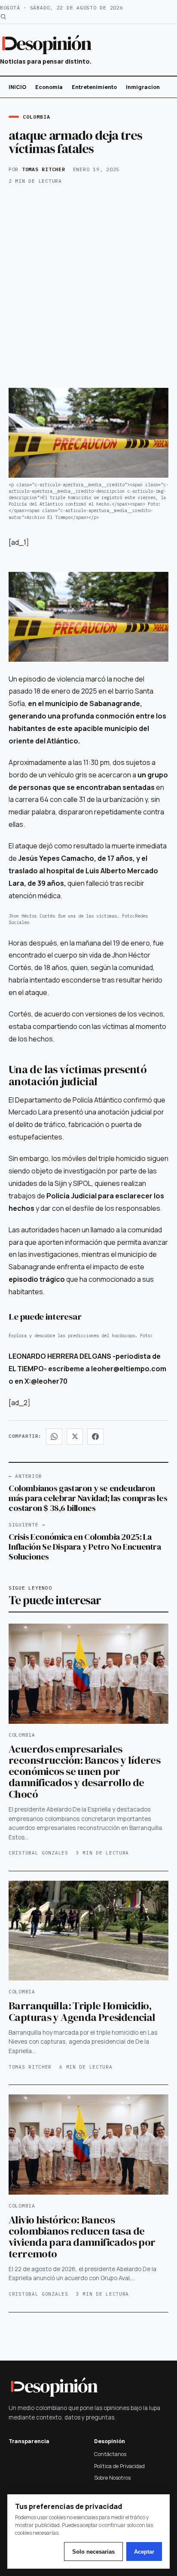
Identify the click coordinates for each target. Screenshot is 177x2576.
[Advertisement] (88, 288)
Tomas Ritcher (44, 169)
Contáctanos (110, 2454)
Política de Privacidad (119, 2466)
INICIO (17, 87)
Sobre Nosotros (112, 2478)
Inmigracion (143, 87)
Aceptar (144, 2552)
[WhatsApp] (54, 1437)
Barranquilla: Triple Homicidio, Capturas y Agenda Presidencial (82, 2011)
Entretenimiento (94, 87)
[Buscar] (3, 17)
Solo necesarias (93, 2552)
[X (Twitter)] (75, 1437)
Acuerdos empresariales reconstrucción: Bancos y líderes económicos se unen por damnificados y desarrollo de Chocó (84, 1771)
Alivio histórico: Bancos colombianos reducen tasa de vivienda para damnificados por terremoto (82, 2237)
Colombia (36, 117)
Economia (49, 87)
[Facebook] (95, 1437)
